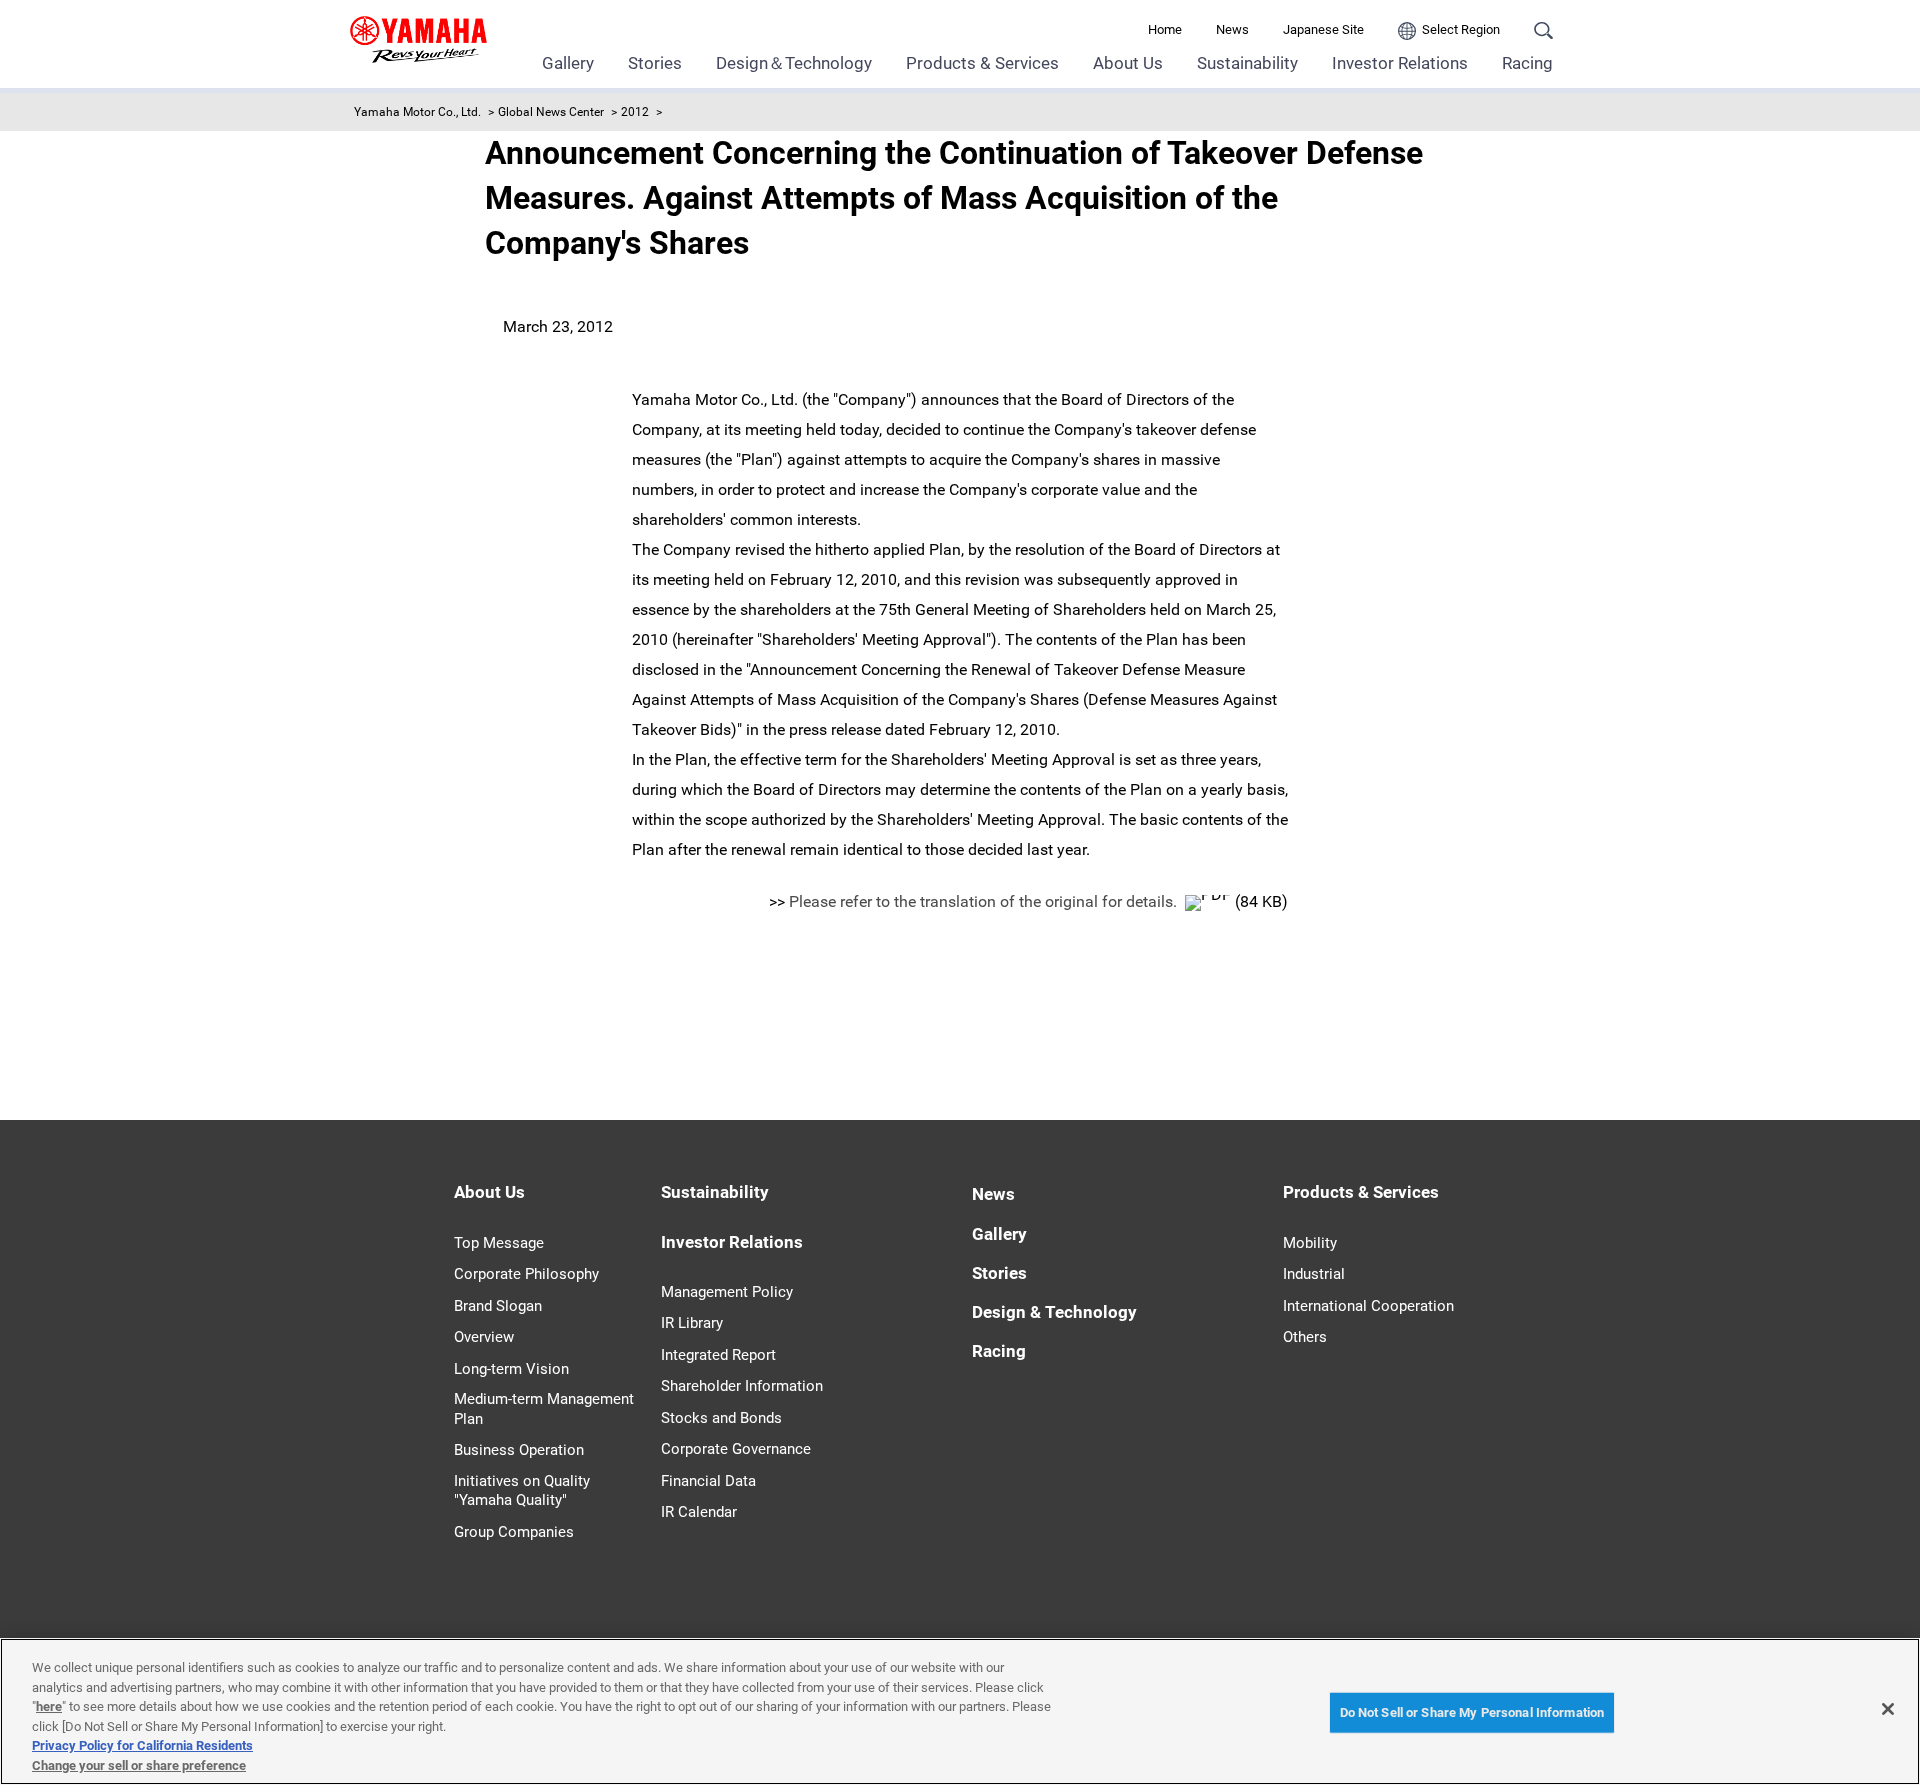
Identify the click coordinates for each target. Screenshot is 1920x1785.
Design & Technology (1054, 1312)
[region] (960, 1711)
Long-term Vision (511, 1369)
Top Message (499, 1243)
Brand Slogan (498, 1306)
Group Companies (514, 1532)
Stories (655, 63)
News (1232, 29)
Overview (484, 1337)
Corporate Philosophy (526, 1274)
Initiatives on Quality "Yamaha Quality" (522, 1491)
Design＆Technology (794, 63)
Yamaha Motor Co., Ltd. (417, 112)
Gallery (568, 63)
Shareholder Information (742, 1386)
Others (1305, 1337)
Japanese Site (1323, 29)
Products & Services (982, 63)
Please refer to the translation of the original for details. (985, 901)
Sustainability (1247, 63)
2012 (635, 112)
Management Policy (727, 1292)
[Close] (1888, 1709)
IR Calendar (699, 1512)
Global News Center (551, 112)
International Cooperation (1368, 1306)
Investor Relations (1400, 63)
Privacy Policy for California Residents (142, 1745)
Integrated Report (718, 1355)
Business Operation (519, 1450)
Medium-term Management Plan (544, 1409)
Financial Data (708, 1481)
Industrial (1314, 1274)
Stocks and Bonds (721, 1418)
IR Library (692, 1323)
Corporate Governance (736, 1449)
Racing (1527, 63)
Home (1165, 29)
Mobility (1310, 1243)
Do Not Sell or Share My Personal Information (1472, 1712)
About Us (1128, 63)
